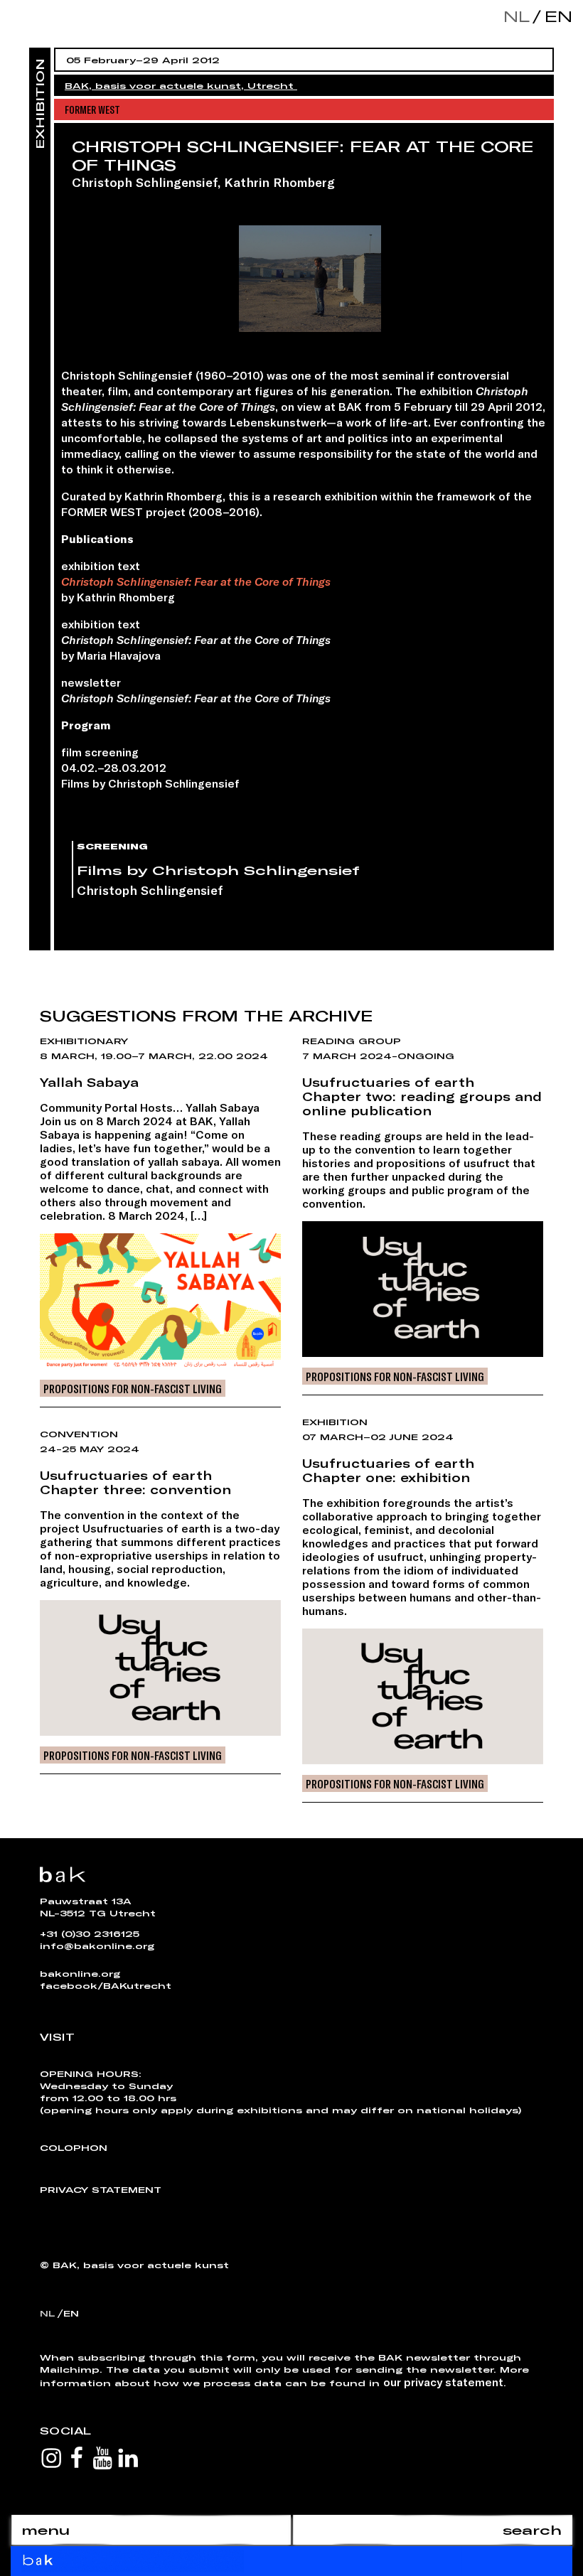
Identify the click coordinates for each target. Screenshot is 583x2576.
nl (517, 16)
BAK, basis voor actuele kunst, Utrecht (181, 85)
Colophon (74, 2147)
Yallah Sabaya (89, 1082)
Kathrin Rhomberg (279, 182)
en (555, 16)
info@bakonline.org (97, 1946)
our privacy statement (443, 2382)
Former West (92, 109)
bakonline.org (80, 1973)
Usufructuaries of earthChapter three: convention (135, 1482)
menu (46, 2530)
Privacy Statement (101, 2189)
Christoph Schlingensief (145, 182)
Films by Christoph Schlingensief (218, 870)
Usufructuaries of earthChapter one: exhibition (388, 1470)
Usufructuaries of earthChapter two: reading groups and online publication (422, 1096)
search (532, 2530)
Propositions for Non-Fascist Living (133, 1388)
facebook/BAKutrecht (106, 1985)
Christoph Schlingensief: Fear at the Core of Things (196, 581)
